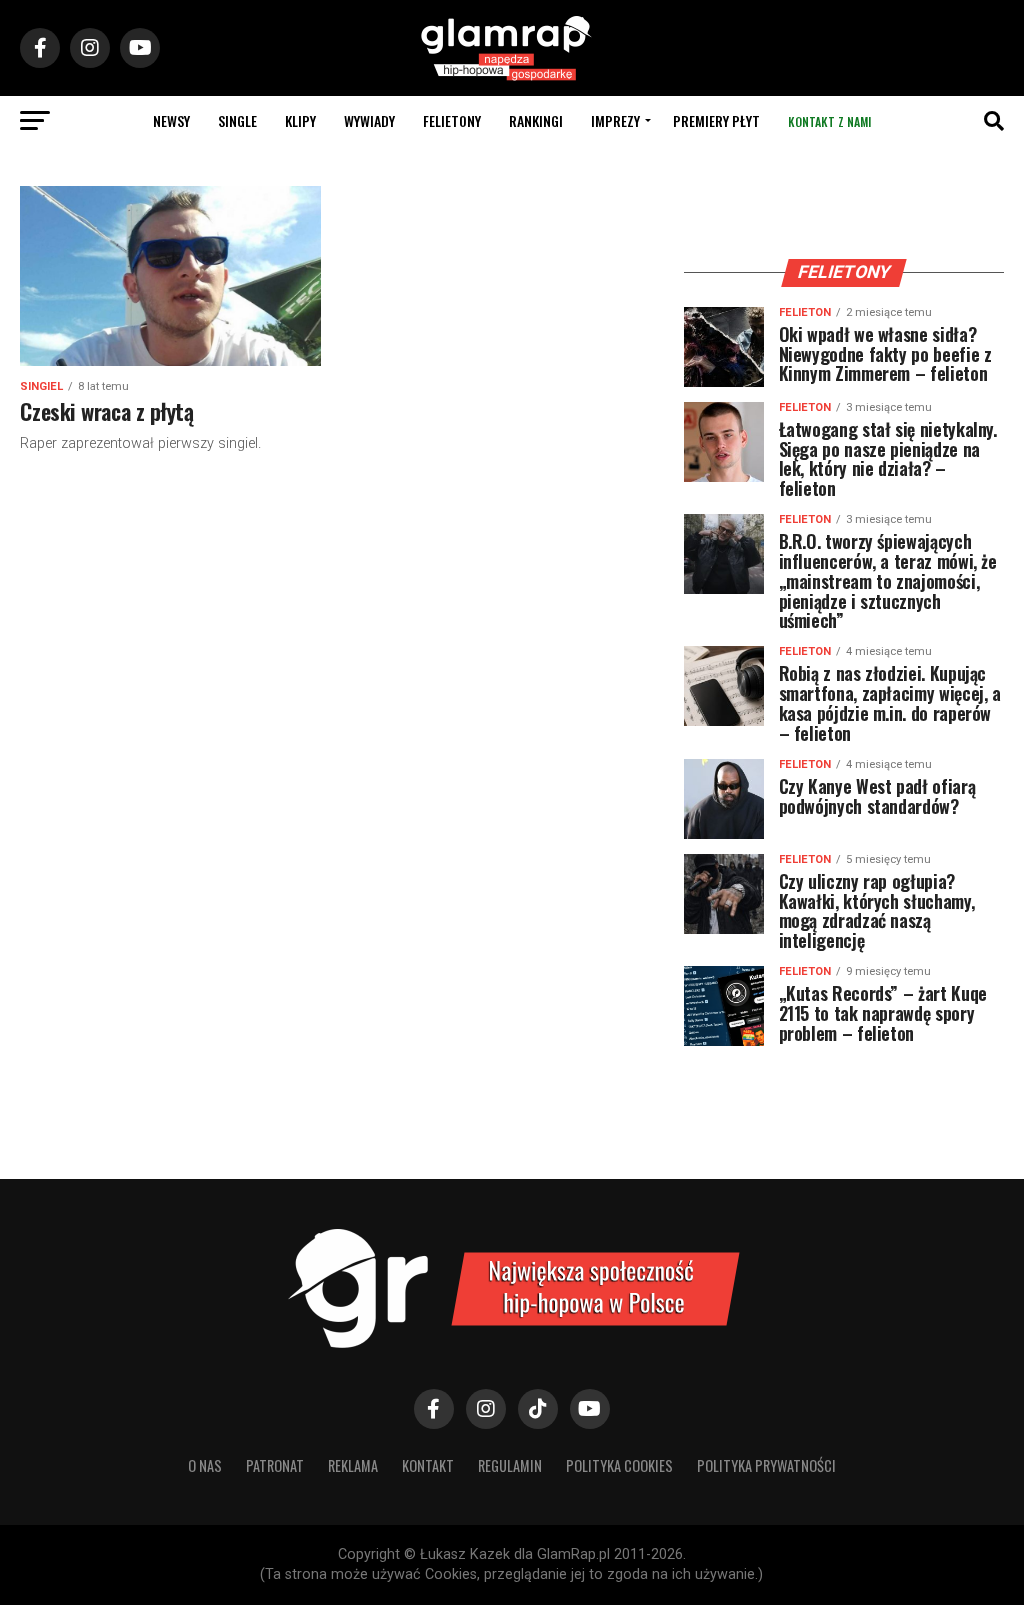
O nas (205, 1465)
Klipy (300, 120)
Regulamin (510, 1465)
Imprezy (615, 120)
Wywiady (369, 120)
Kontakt (428, 1465)
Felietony (452, 120)
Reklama (353, 1465)
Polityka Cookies (619, 1465)
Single (237, 120)
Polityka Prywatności (766, 1465)
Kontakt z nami (829, 121)
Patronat (275, 1465)
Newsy (171, 120)
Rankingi (536, 120)
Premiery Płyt (716, 120)
